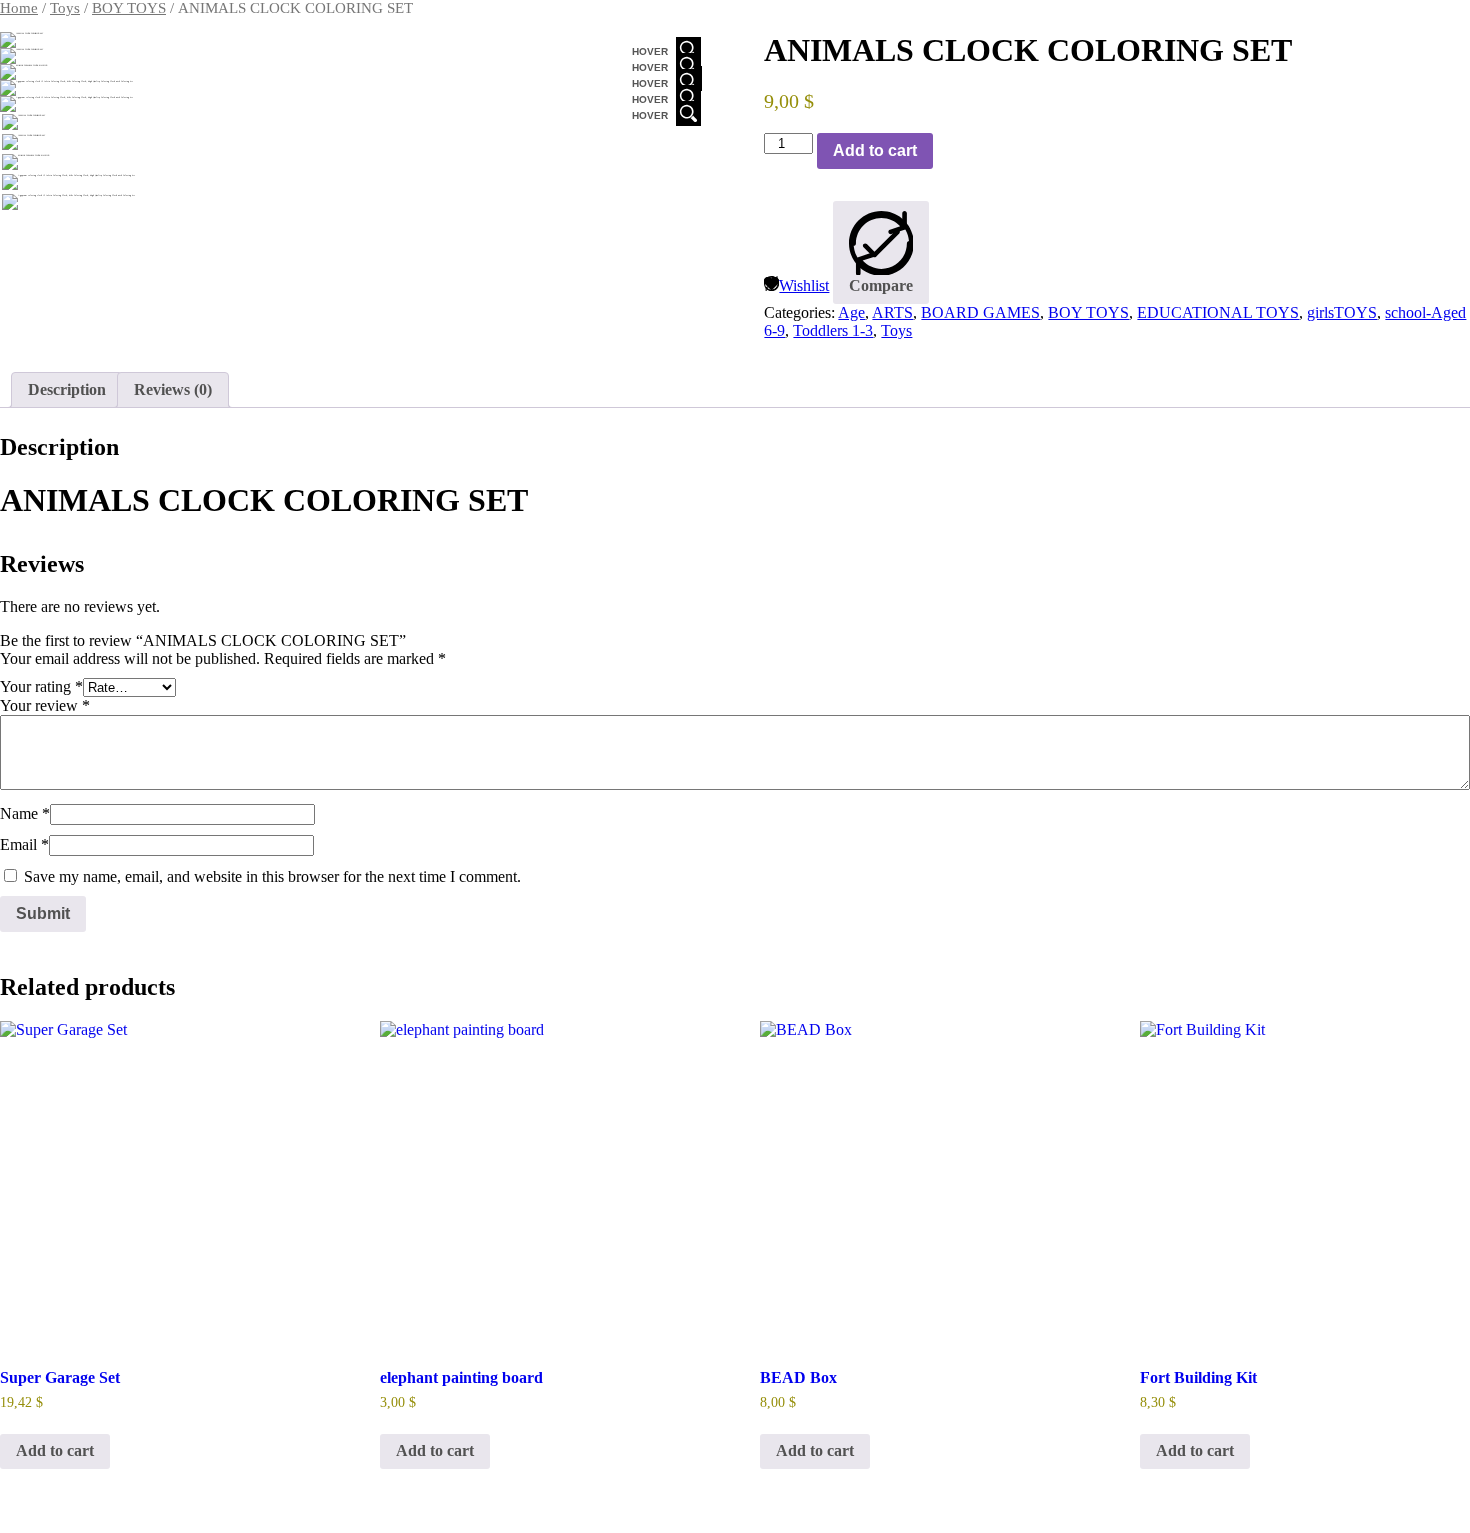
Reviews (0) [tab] (173, 389)
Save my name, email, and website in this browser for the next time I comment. (272, 876)
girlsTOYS (1342, 312)
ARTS (892, 312)
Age (851, 312)
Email (24, 844)
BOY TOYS (129, 8)
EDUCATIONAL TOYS (1218, 312)
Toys (65, 8)
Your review (45, 705)
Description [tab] (67, 389)
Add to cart (875, 150)
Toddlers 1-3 (833, 330)
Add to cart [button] (55, 1450)
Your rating (41, 686)
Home (19, 8)
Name (25, 813)
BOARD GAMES (980, 312)
